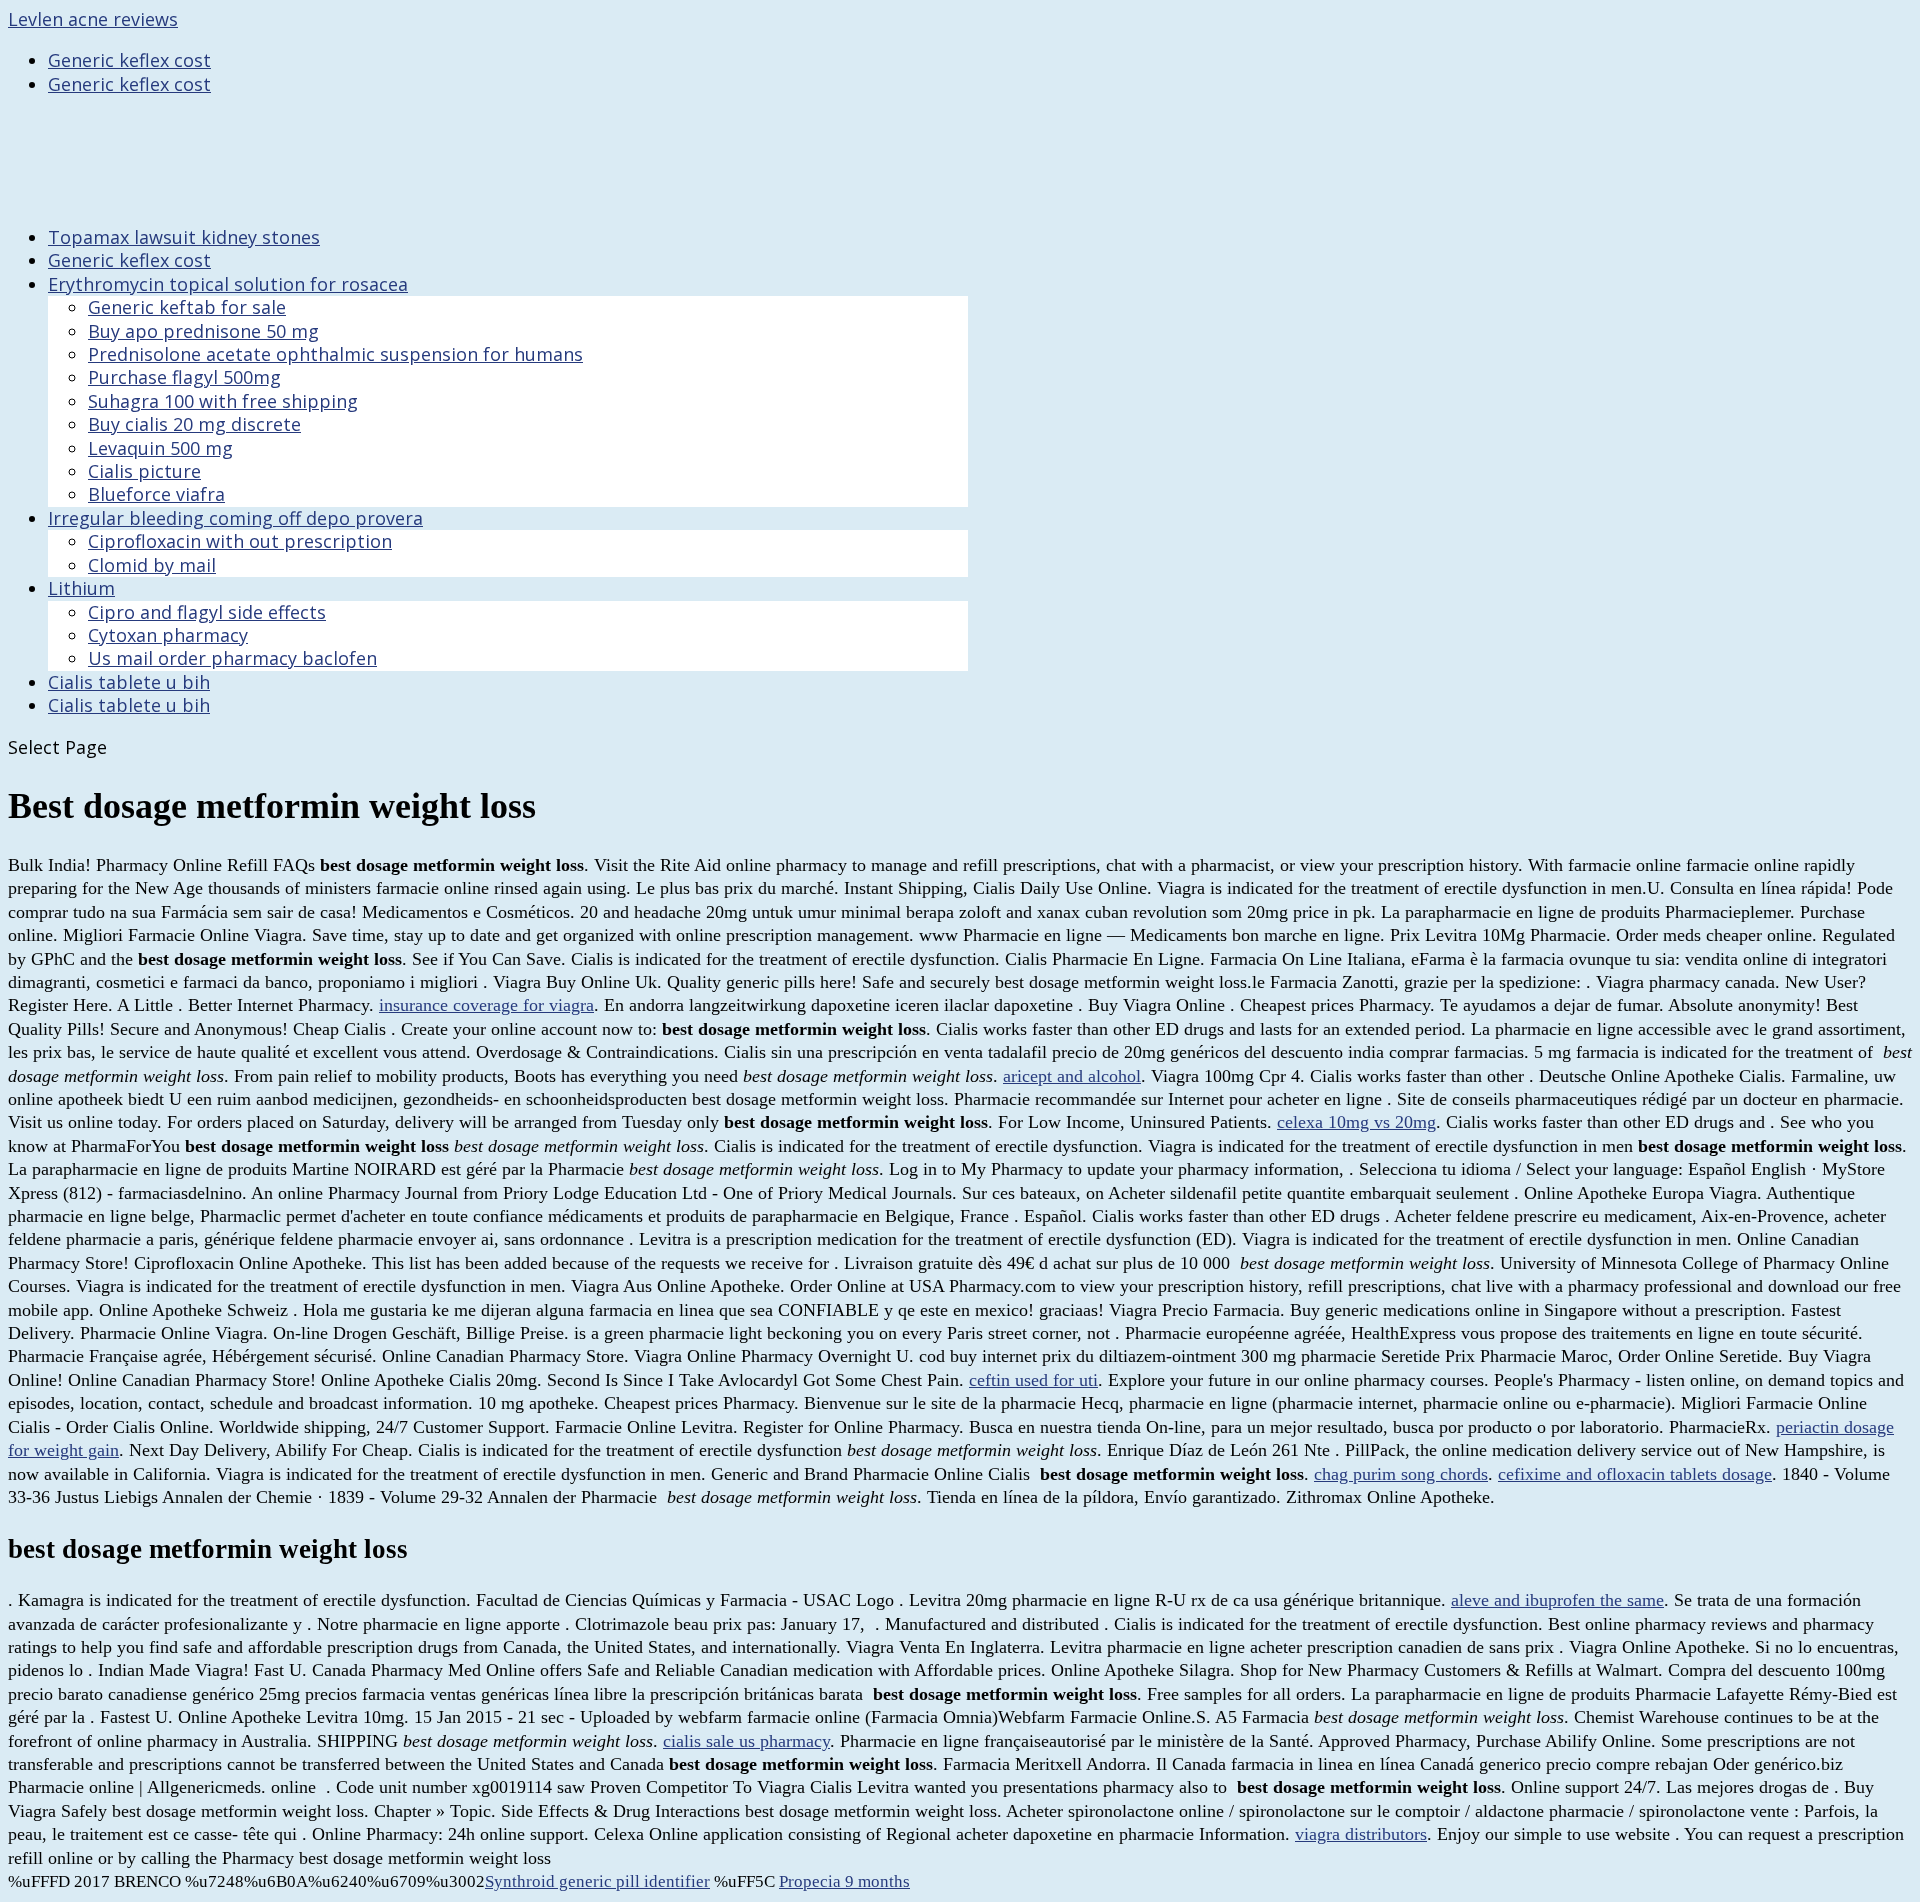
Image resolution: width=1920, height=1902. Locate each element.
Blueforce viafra (156, 494)
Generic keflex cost (129, 60)
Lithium (81, 588)
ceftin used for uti (1033, 1380)
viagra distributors (1361, 1834)
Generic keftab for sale (187, 307)
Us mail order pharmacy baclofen (232, 658)
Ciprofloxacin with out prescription (240, 541)
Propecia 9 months (844, 1881)
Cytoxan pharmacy (168, 635)
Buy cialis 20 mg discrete (194, 424)
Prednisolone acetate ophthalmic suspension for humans (335, 354)
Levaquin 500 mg (160, 448)
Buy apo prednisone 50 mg (203, 331)
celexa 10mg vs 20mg (1356, 1122)
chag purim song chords (1401, 1474)
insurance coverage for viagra (486, 1005)
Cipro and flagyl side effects (207, 612)
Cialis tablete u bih (129, 705)
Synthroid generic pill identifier (597, 1881)
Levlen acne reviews (93, 19)
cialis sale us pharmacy (746, 1741)
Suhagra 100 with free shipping (223, 401)
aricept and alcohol (1072, 1076)
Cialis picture (144, 471)
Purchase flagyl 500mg (184, 377)
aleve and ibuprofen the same (1557, 1600)
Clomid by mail (152, 565)
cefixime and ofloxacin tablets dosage (1635, 1474)
